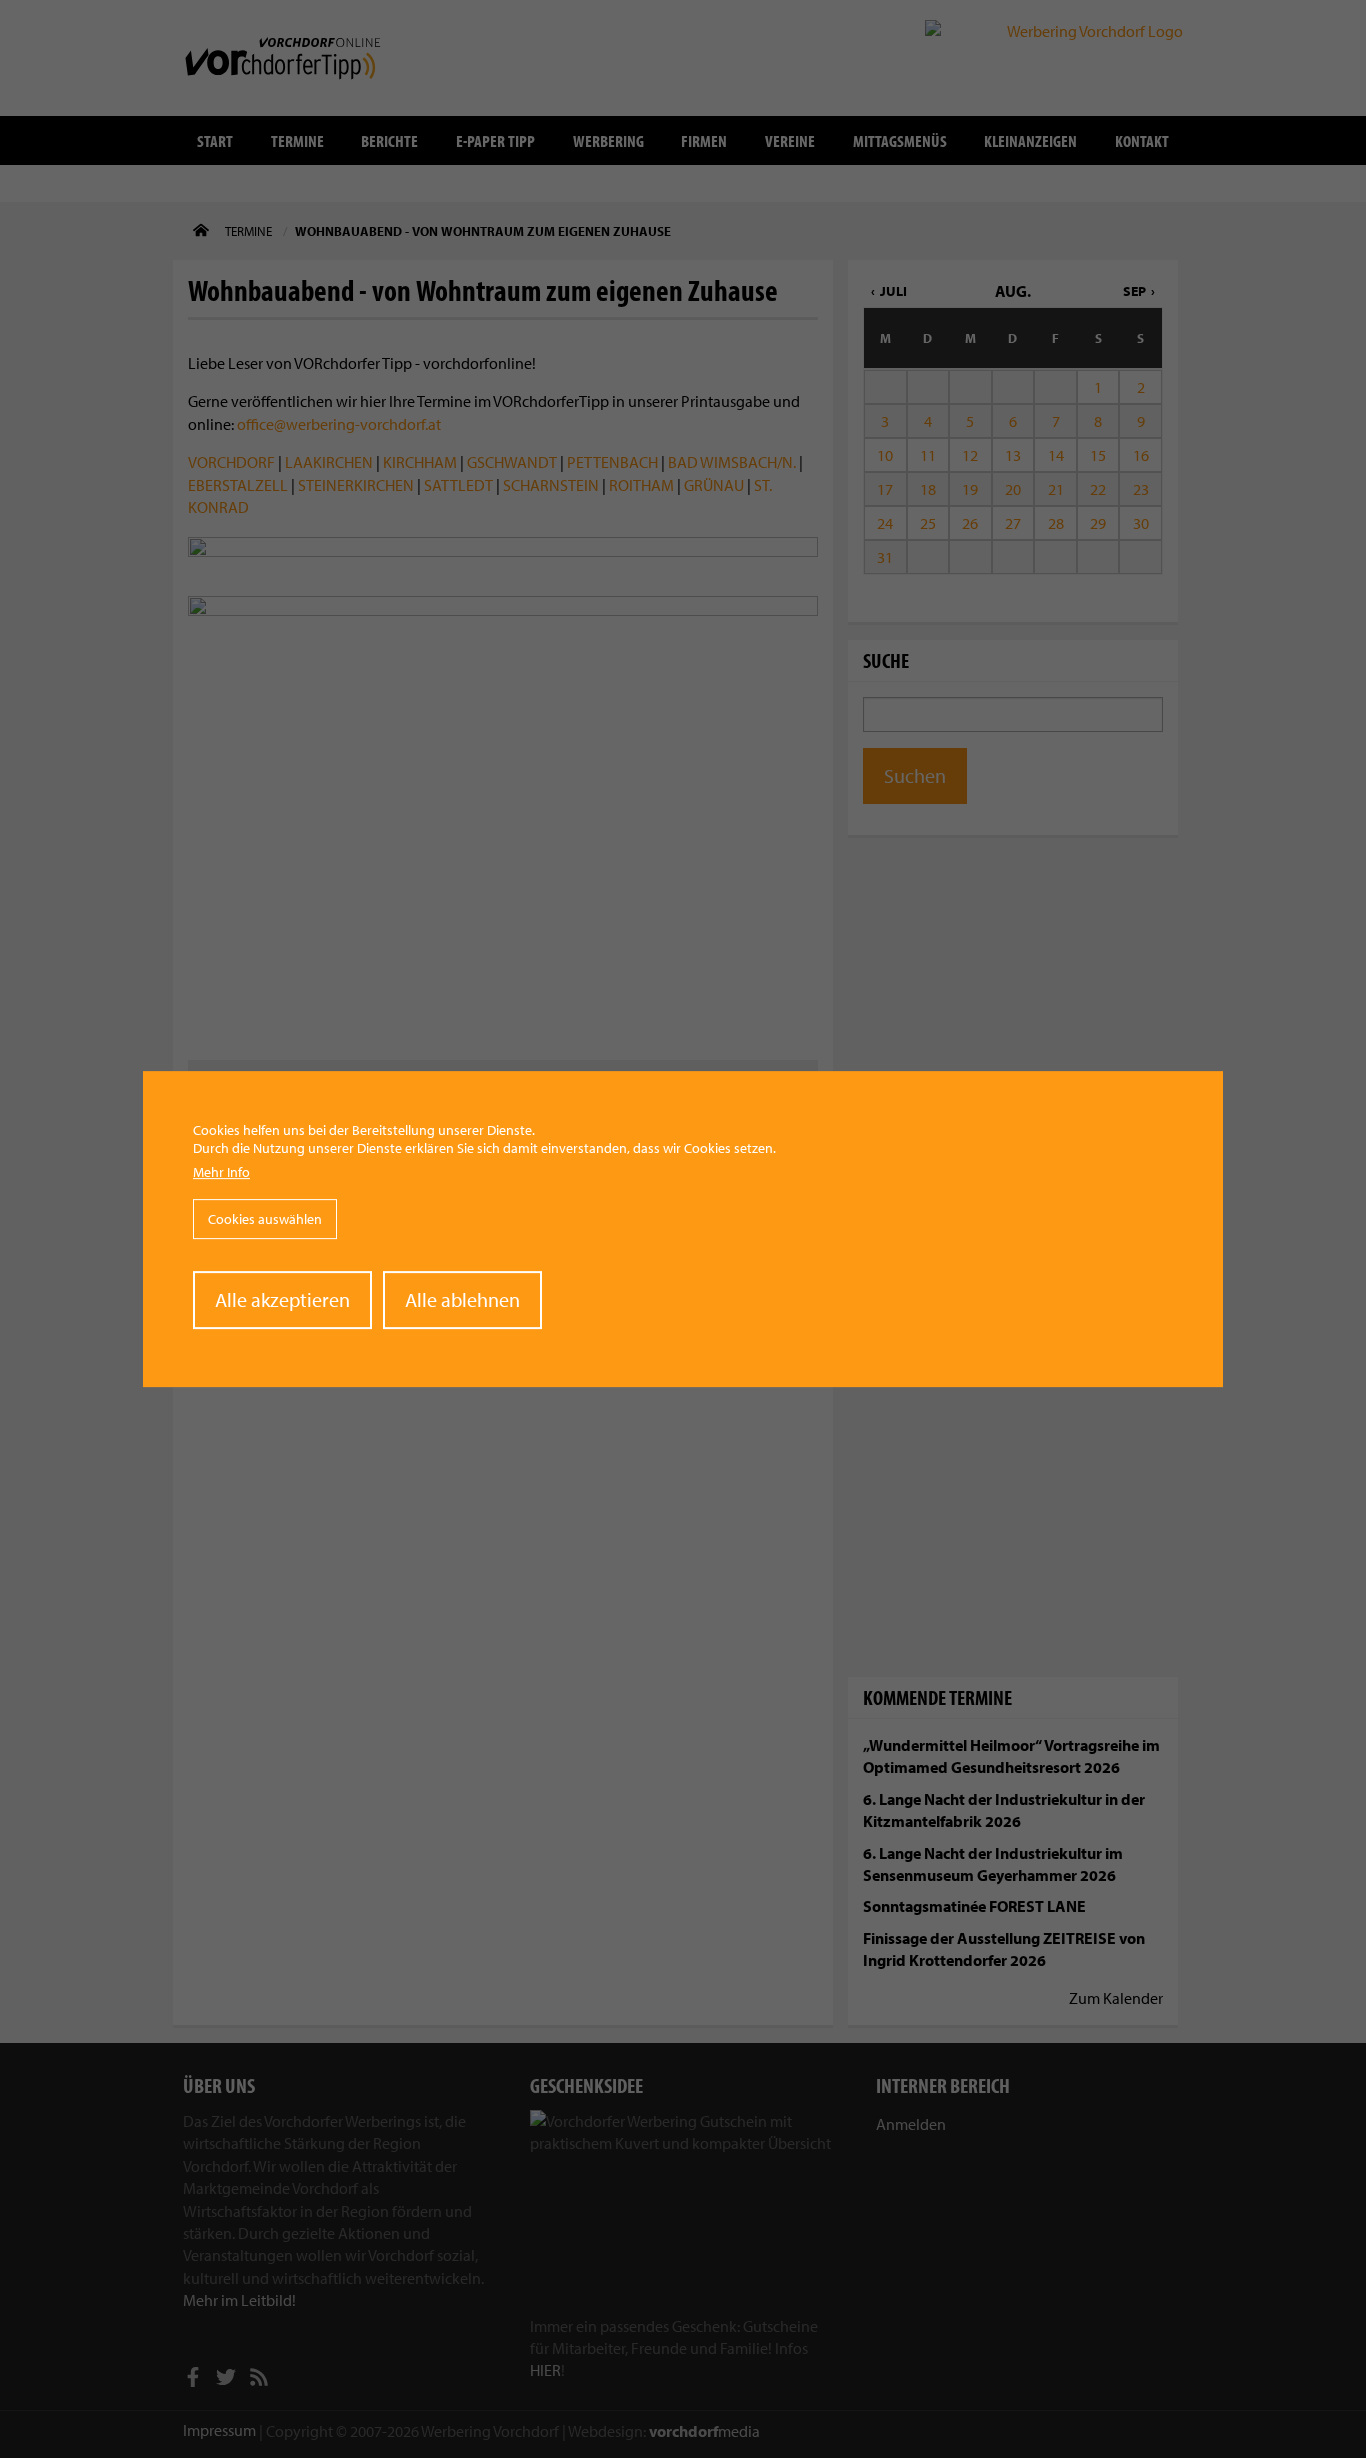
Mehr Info (221, 1173)
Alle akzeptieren (282, 1299)
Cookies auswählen (265, 1219)
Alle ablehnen (462, 1299)
